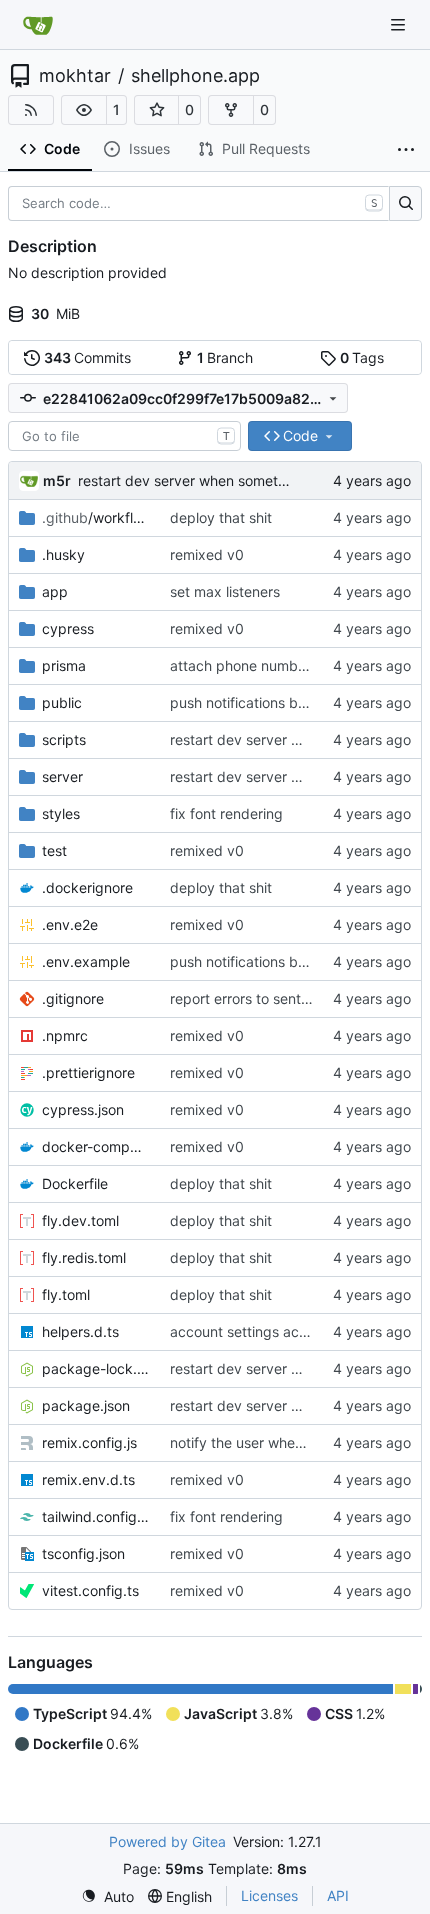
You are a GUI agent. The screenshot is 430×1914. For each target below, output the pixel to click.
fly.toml (66, 1294)
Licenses (269, 1895)
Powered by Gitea (167, 1841)
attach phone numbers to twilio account (299, 665)
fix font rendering (226, 813)
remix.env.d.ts (88, 1479)
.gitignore (73, 998)
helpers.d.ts (80, 1331)
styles (61, 813)
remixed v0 (207, 554)
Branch (225, 357)
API (338, 1895)
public (62, 702)
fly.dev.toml (80, 1220)
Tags (362, 357)
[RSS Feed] (31, 110)
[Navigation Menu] (400, 24)
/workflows (96, 517)
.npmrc (65, 1035)
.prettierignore (88, 1072)
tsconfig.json (83, 1553)
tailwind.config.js (96, 1516)
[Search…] (405, 204)
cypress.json (83, 1109)
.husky (63, 554)
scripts (64, 739)
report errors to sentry (242, 998)
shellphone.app (195, 76)
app (55, 591)
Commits (88, 357)
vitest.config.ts (90, 1590)
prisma (64, 665)
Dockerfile (75, 1183)
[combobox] (124, 436)
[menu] (107, 1896)
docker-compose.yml (96, 1146)
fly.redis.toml (84, 1257)
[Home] (38, 25)
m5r (57, 480)
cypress (68, 628)
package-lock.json (96, 1368)
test (54, 850)
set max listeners (225, 591)
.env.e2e (70, 924)
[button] (84, 110)
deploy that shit (221, 517)
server (62, 776)
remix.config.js (89, 1442)
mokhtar (75, 76)
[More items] (406, 150)
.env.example (86, 961)
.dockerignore (87, 887)
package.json (86, 1405)
